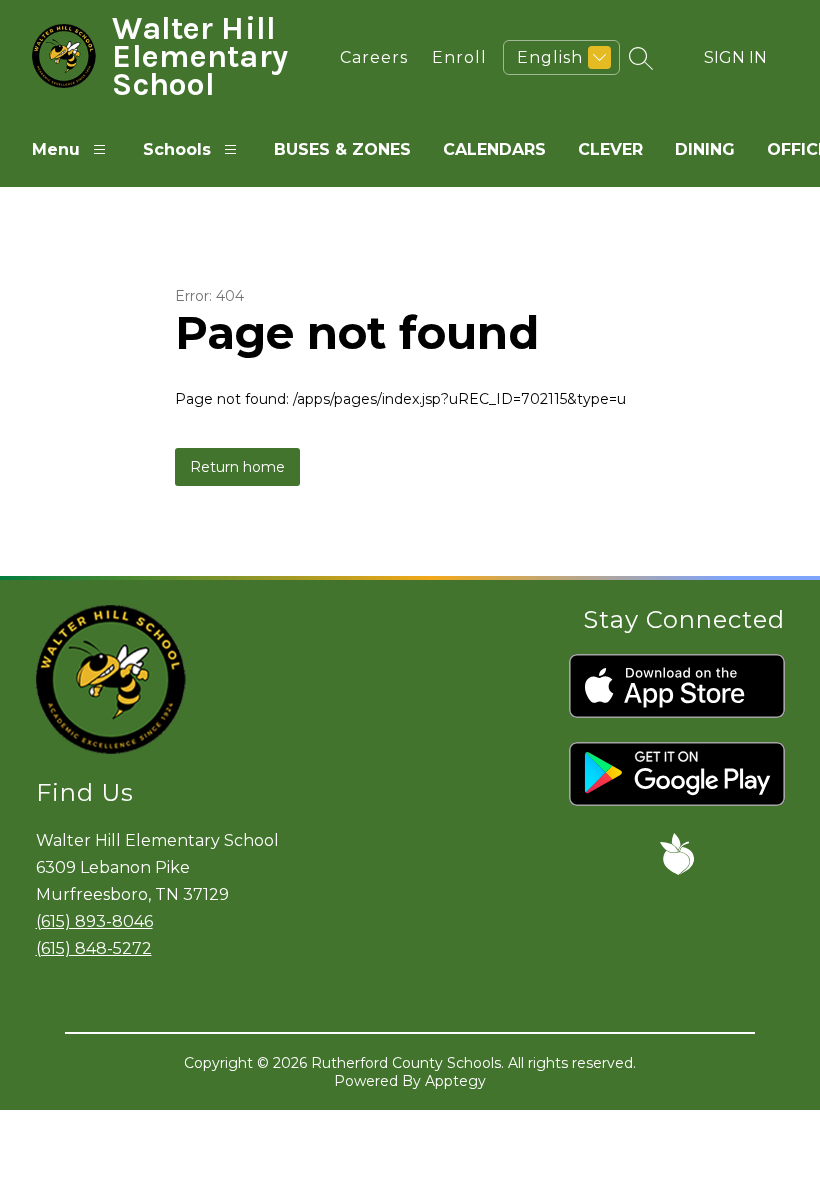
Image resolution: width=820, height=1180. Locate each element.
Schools (177, 149)
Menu (56, 149)
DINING (705, 149)
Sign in (735, 57)
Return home (237, 467)
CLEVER (610, 149)
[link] (369, 57)
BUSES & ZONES (342, 149)
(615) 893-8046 (94, 921)
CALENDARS (494, 149)
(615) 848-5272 (94, 948)
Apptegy (455, 1081)
